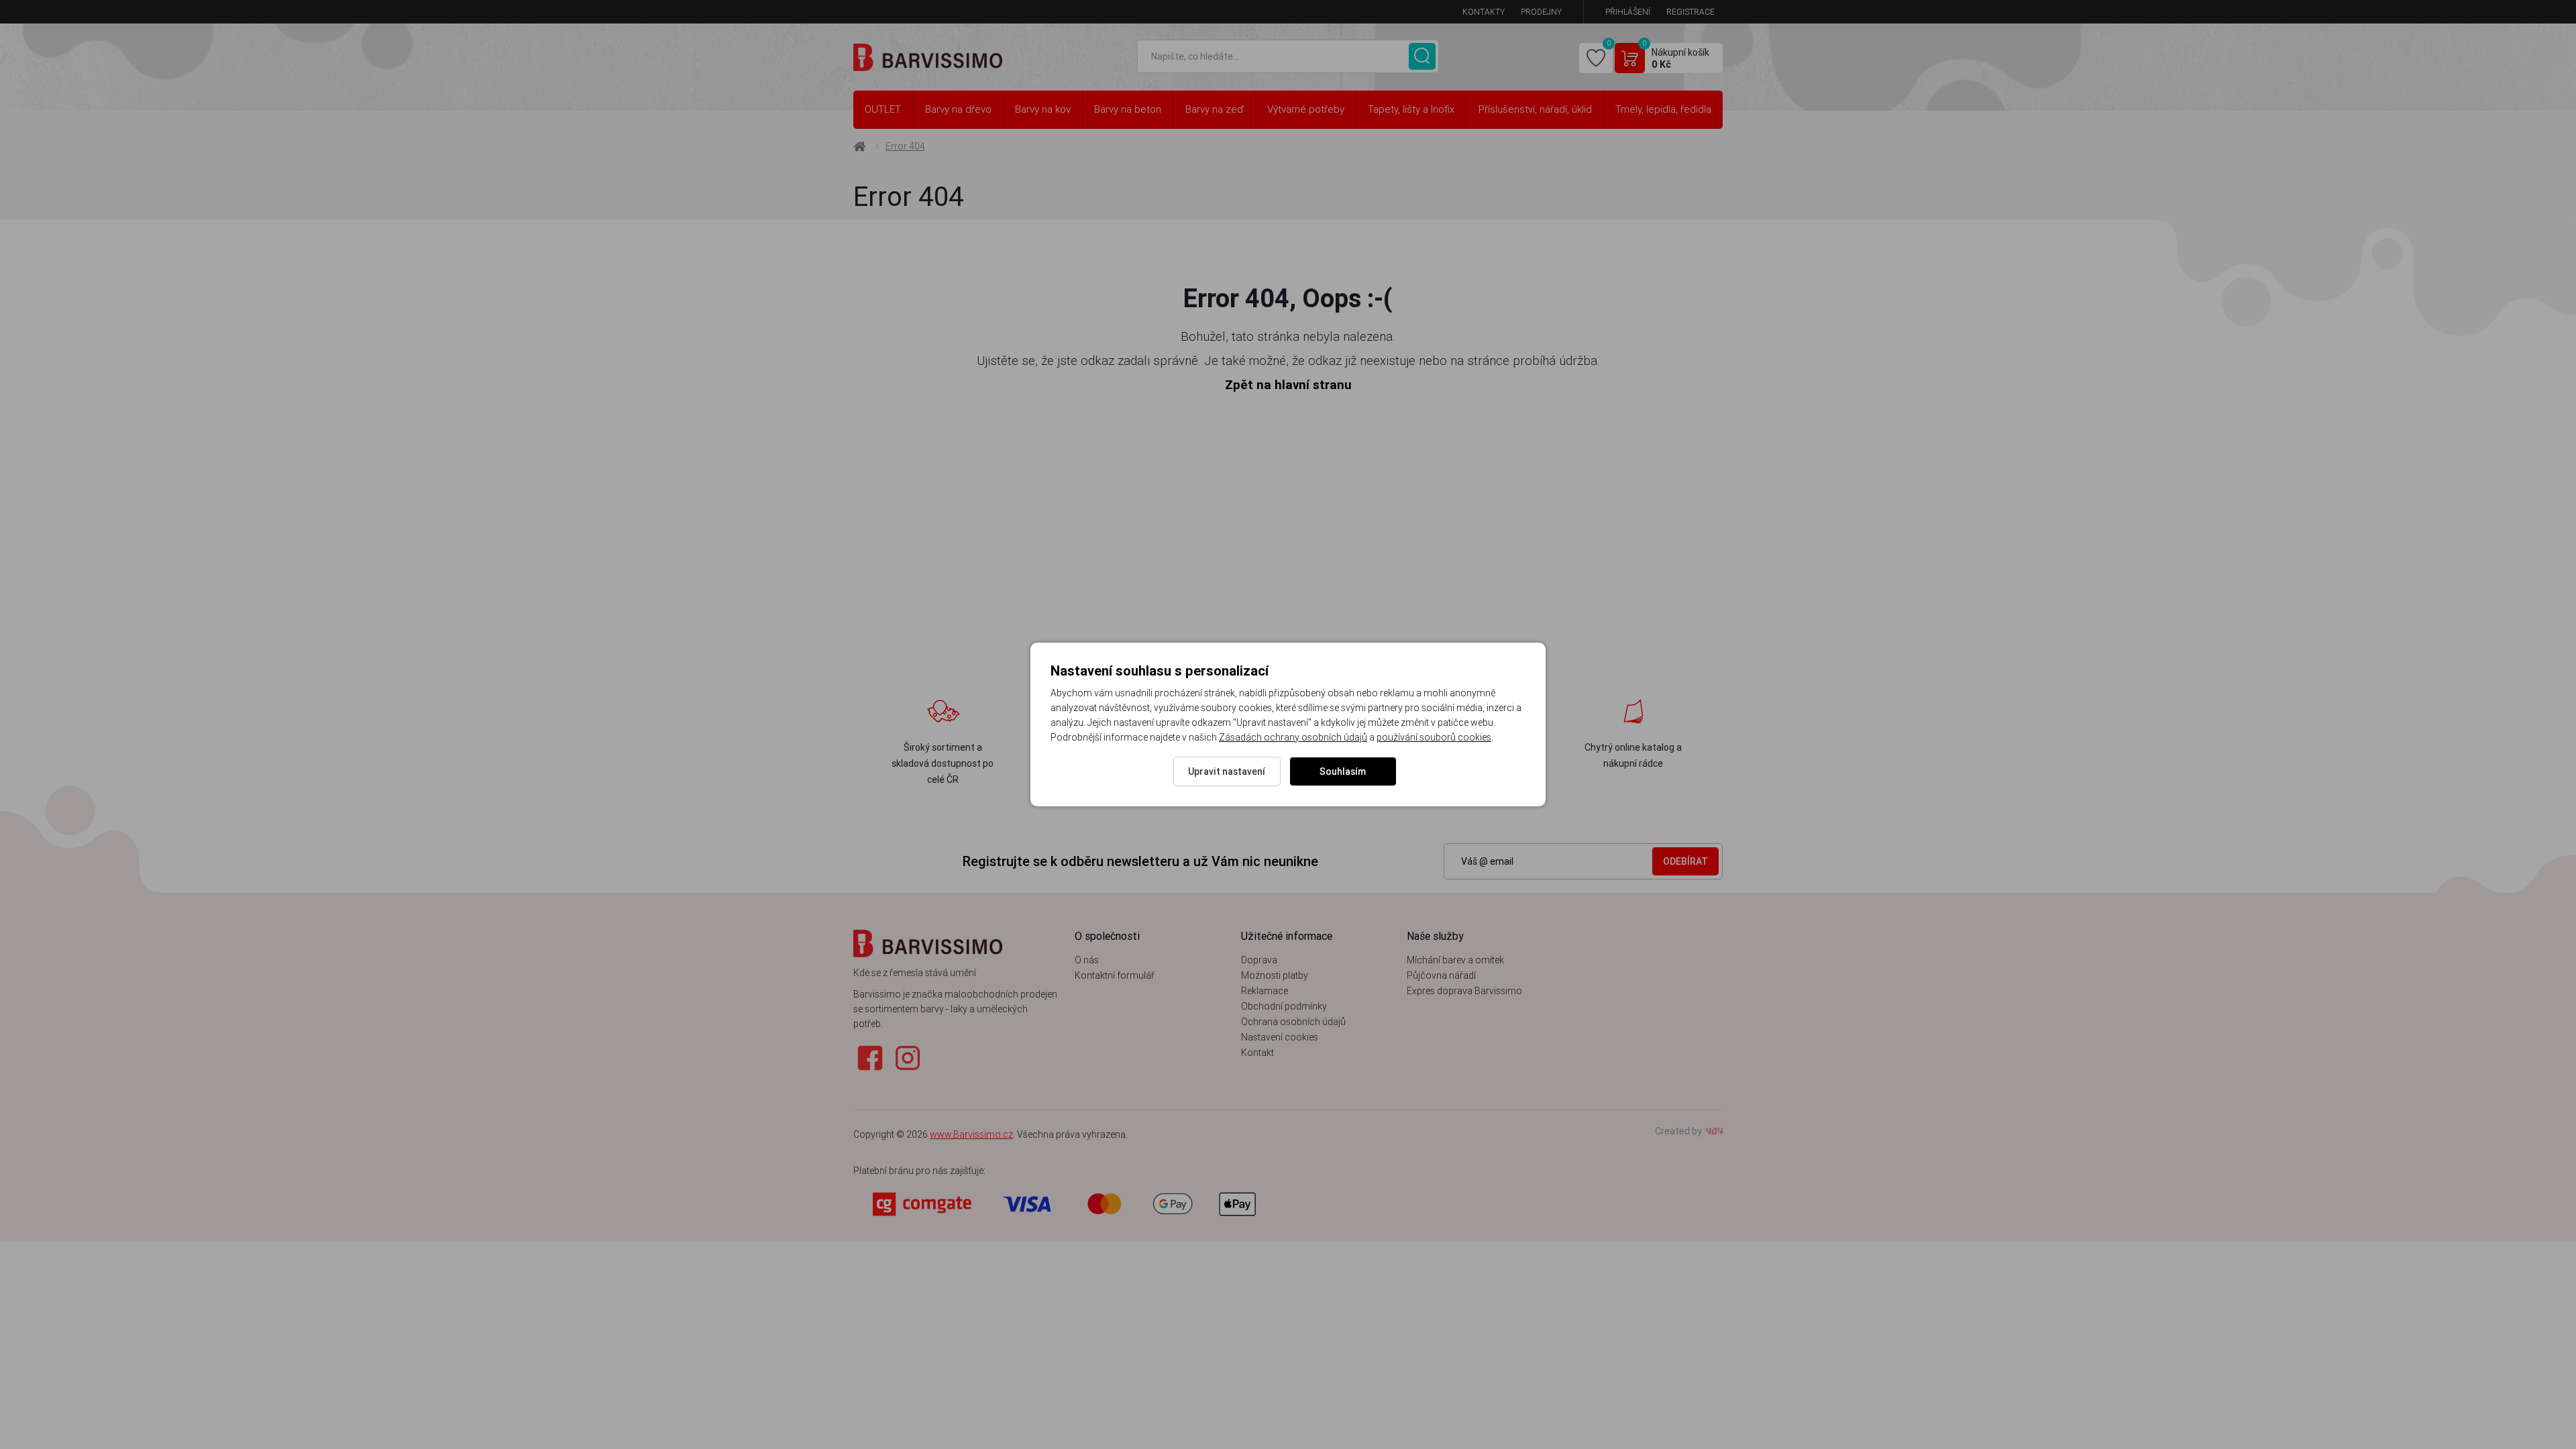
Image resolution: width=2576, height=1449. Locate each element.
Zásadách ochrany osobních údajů (1293, 737)
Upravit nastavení (1227, 771)
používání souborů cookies (1434, 737)
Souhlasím (1343, 771)
